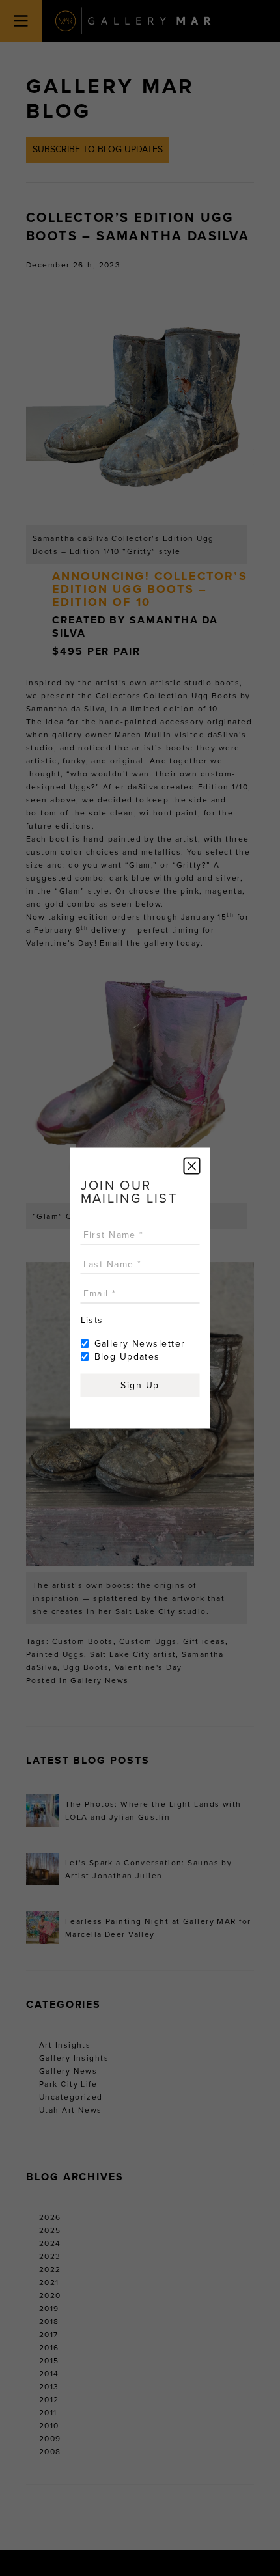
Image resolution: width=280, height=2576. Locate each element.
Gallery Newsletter (140, 1344)
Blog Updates (127, 1357)
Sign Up (140, 1385)
